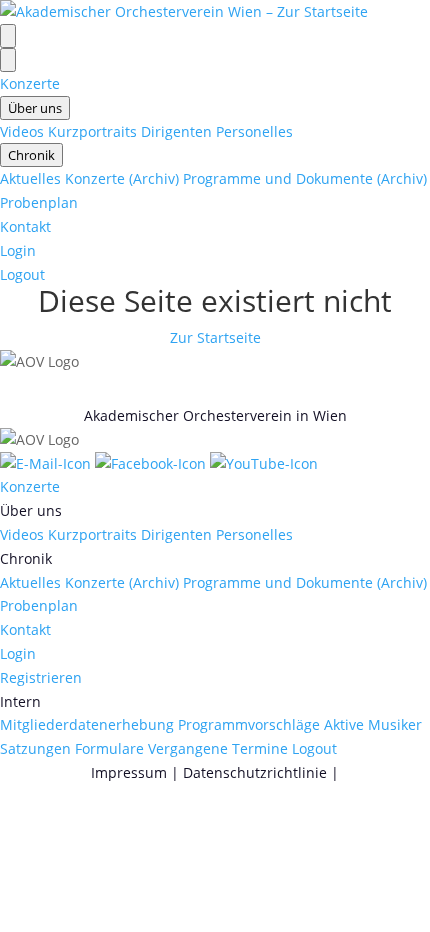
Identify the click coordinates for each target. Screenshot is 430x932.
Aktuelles (30, 178)
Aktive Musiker (373, 724)
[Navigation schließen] (8, 60)
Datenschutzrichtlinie (255, 772)
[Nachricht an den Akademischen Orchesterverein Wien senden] (47, 463)
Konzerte (30, 83)
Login (18, 250)
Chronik (31, 155)
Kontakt (25, 226)
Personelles (254, 131)
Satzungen (35, 748)
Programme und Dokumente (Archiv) (305, 178)
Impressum (129, 772)
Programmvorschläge (249, 724)
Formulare (109, 748)
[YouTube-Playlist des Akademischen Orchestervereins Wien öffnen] (264, 463)
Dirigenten (176, 131)
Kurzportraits (92, 131)
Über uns (35, 108)
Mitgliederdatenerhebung (87, 724)
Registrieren (41, 677)
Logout (22, 274)
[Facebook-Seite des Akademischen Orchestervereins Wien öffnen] (152, 463)
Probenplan (39, 202)
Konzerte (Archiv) (122, 178)
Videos (22, 131)
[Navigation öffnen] (8, 36)
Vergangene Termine (218, 748)
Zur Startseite (215, 337)
